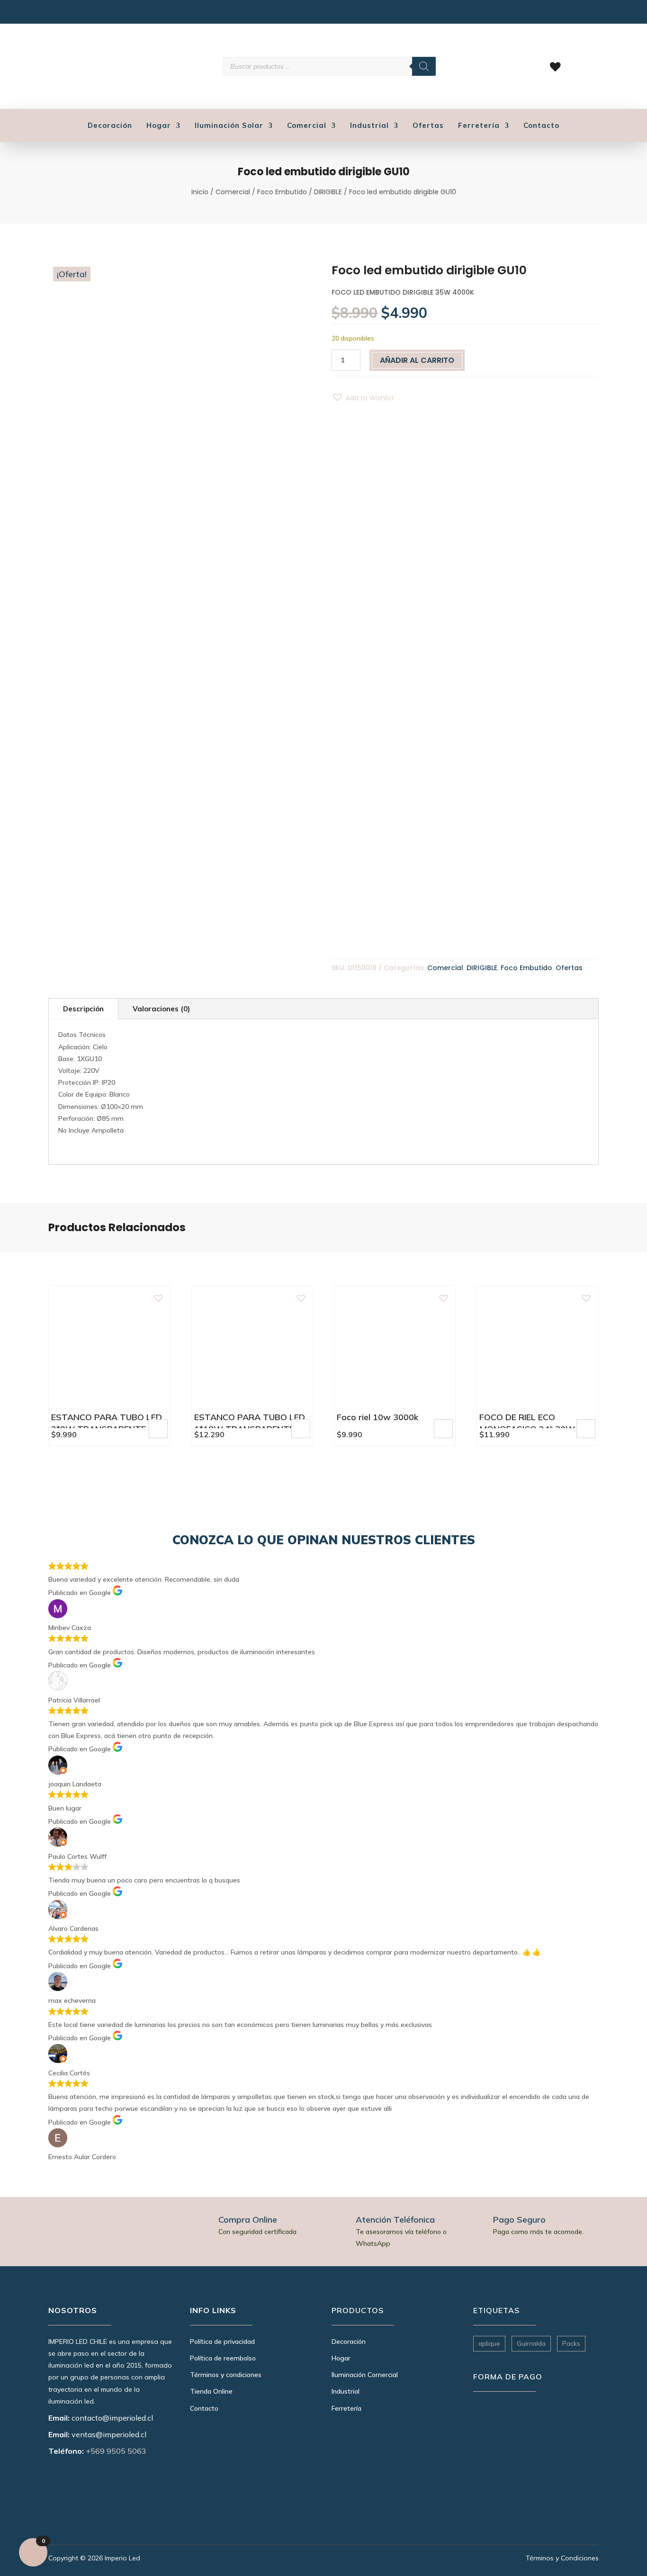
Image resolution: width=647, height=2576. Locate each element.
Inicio (200, 192)
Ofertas (428, 126)
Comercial (307, 126)
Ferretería (479, 126)
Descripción (83, 1009)
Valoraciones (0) (161, 1009)
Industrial (369, 126)
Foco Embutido (282, 192)
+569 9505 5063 (116, 2451)
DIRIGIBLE (328, 192)
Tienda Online (211, 2391)
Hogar (159, 126)
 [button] (158, 1428)
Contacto (541, 126)
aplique (489, 2343)
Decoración (110, 126)
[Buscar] (424, 66)
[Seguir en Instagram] (54, 14)
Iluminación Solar (229, 126)
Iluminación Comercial (365, 2375)
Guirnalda (531, 2343)
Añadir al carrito (417, 360)
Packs (571, 2343)
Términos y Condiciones (562, 2558)
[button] (363, 398)
